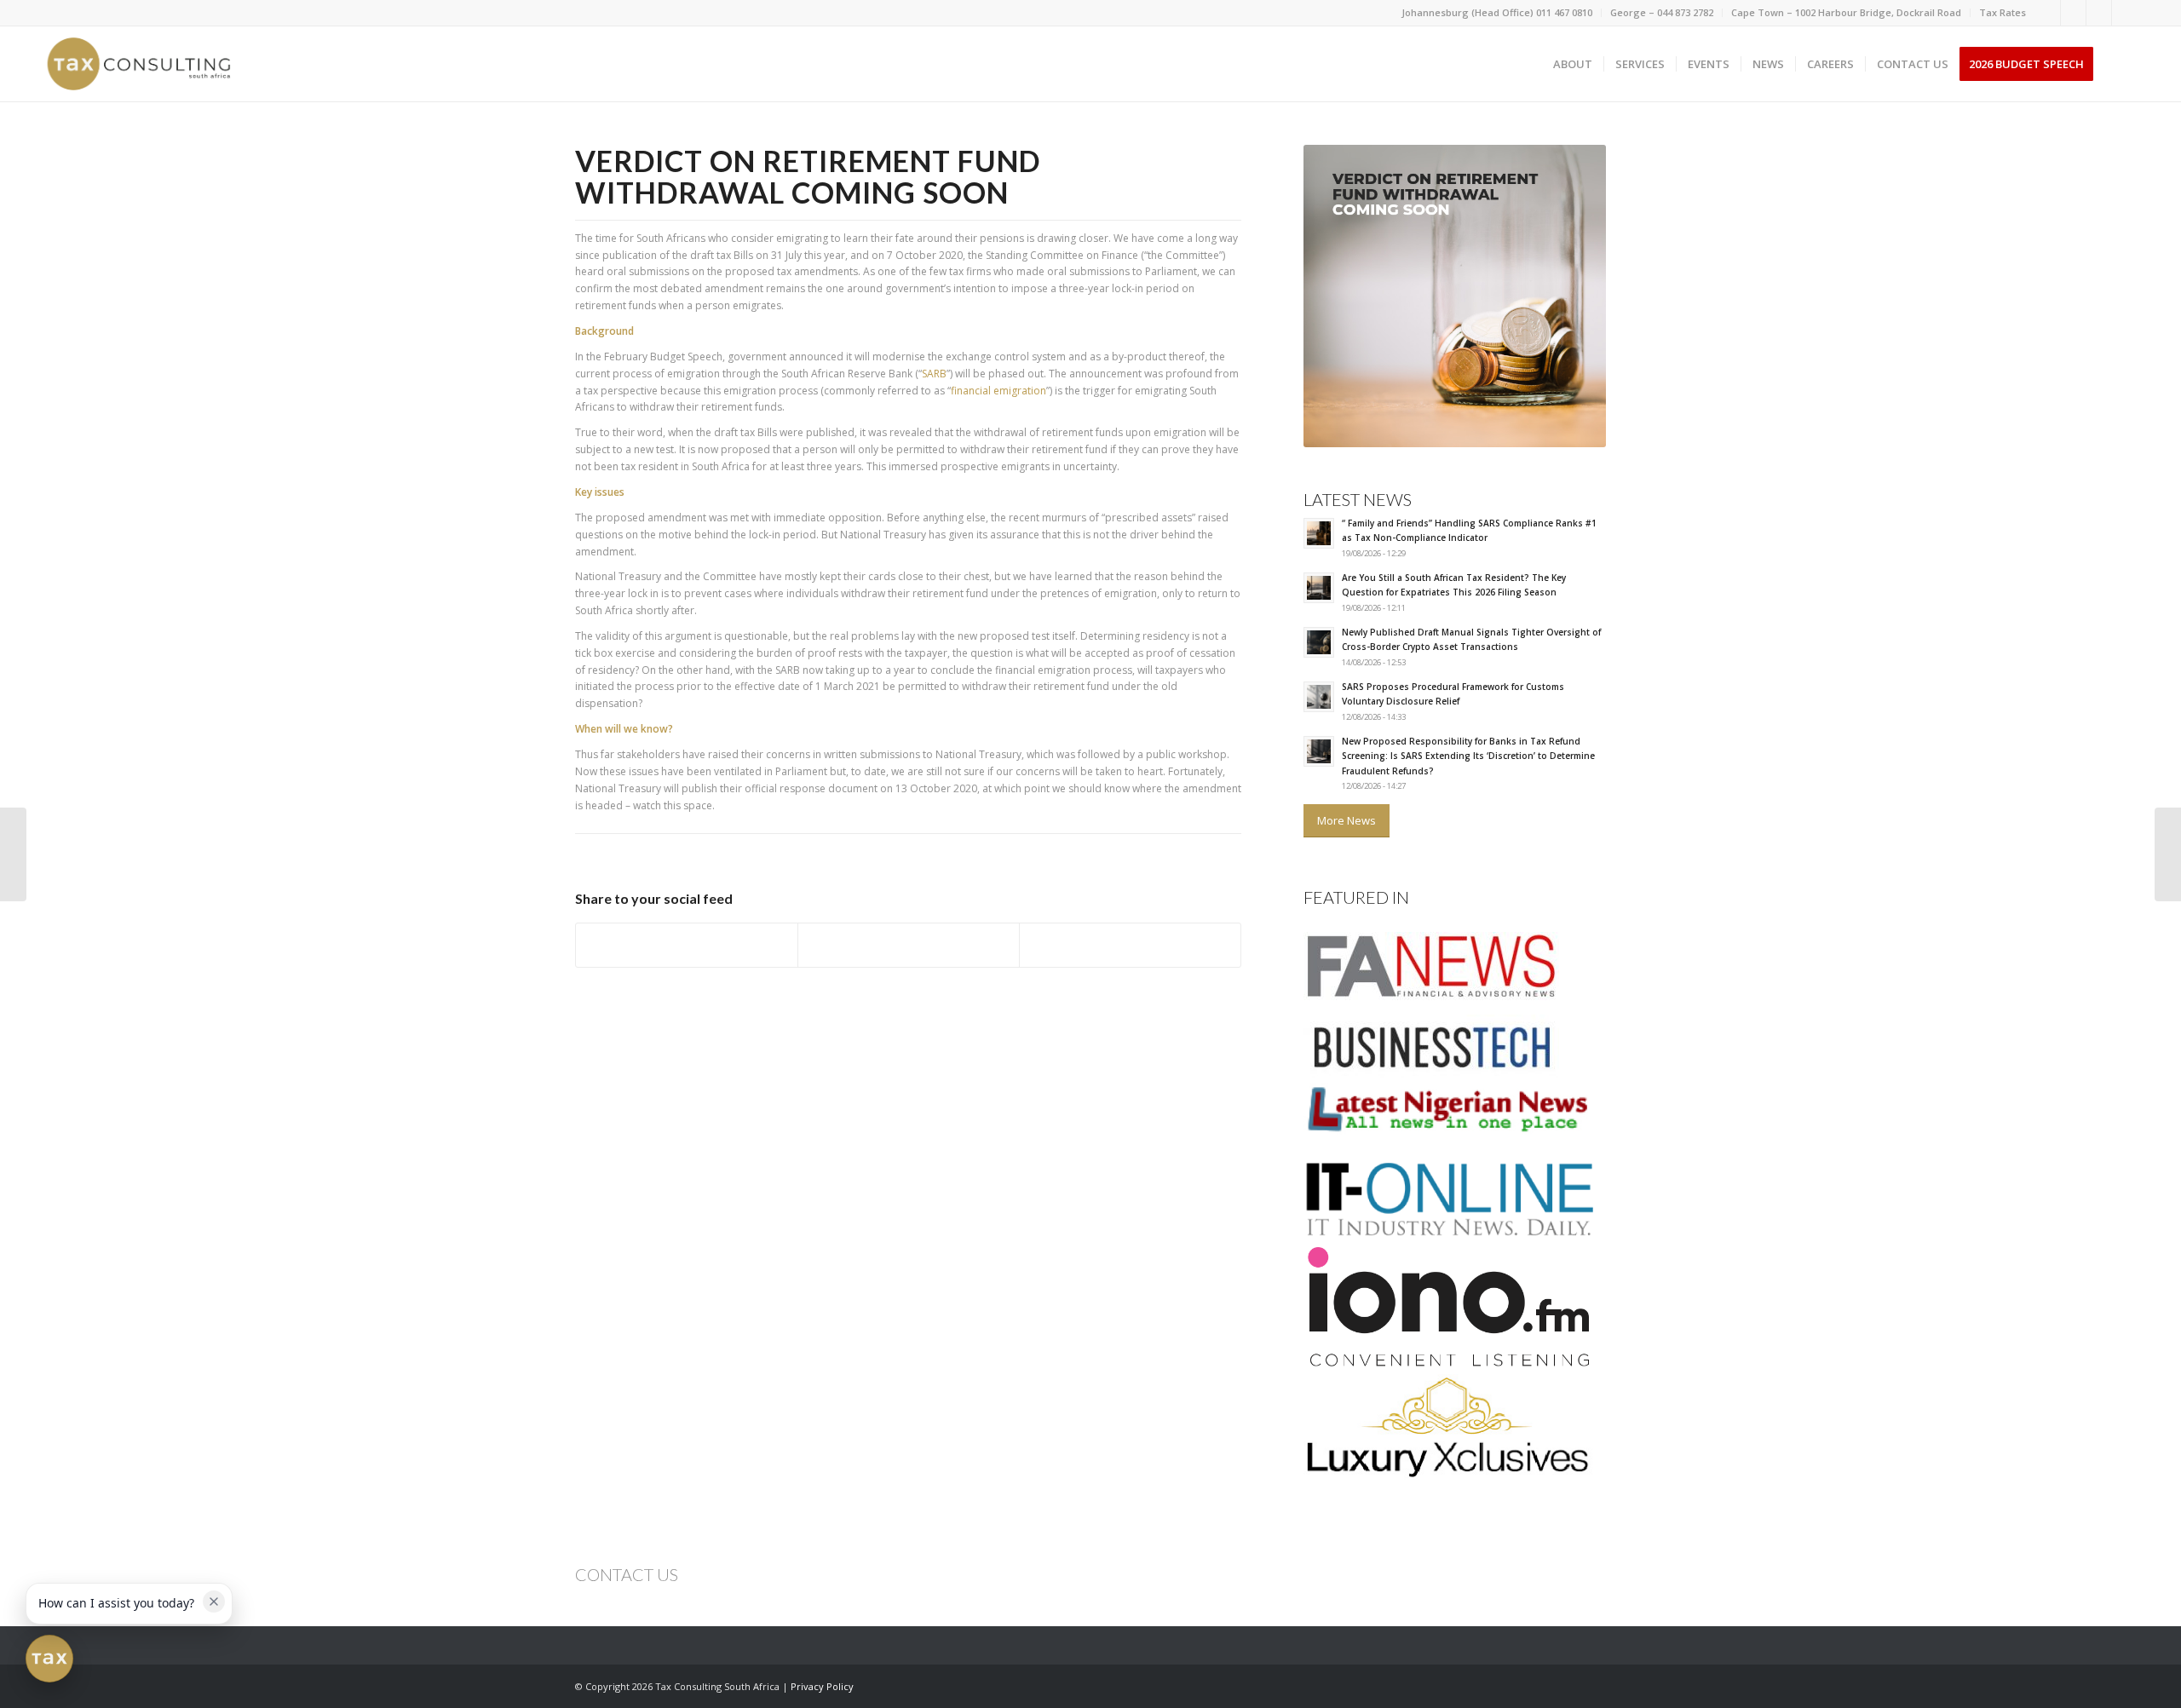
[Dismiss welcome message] (214, 1602)
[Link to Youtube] (2125, 13)
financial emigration (998, 391)
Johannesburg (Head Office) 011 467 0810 (1497, 12)
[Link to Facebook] (2048, 13)
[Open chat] (49, 1659)
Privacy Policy (822, 1686)
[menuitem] (1497, 13)
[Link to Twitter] (2099, 13)
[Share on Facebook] (687, 945)
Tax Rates (2003, 12)
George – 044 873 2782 (1662, 12)
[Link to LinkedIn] (2073, 13)
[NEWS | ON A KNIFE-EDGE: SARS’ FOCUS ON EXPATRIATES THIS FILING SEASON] (2168, 854)
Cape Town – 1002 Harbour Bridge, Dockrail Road (1846, 12)
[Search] (2121, 64)
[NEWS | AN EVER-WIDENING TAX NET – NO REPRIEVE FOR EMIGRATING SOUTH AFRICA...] (13, 854)
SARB (934, 374)
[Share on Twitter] (909, 945)
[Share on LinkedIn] (1130, 945)
